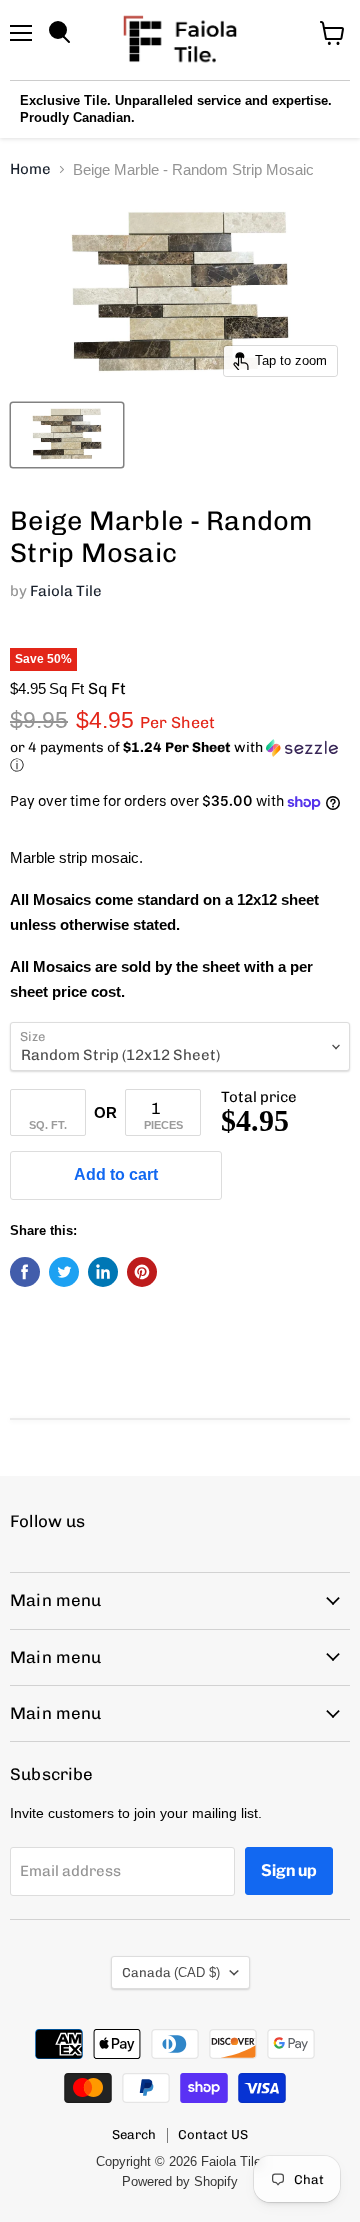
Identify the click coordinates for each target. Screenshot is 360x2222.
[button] (180, 757)
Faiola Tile (66, 591)
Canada (171, 1972)
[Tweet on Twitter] (64, 1272)
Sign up (289, 1870)
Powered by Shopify (180, 2181)
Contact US (213, 2134)
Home (30, 169)
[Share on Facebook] (25, 1272)
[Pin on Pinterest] (142, 1272)
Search (134, 2134)
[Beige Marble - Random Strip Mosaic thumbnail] (67, 435)
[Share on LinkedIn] (103, 1272)
